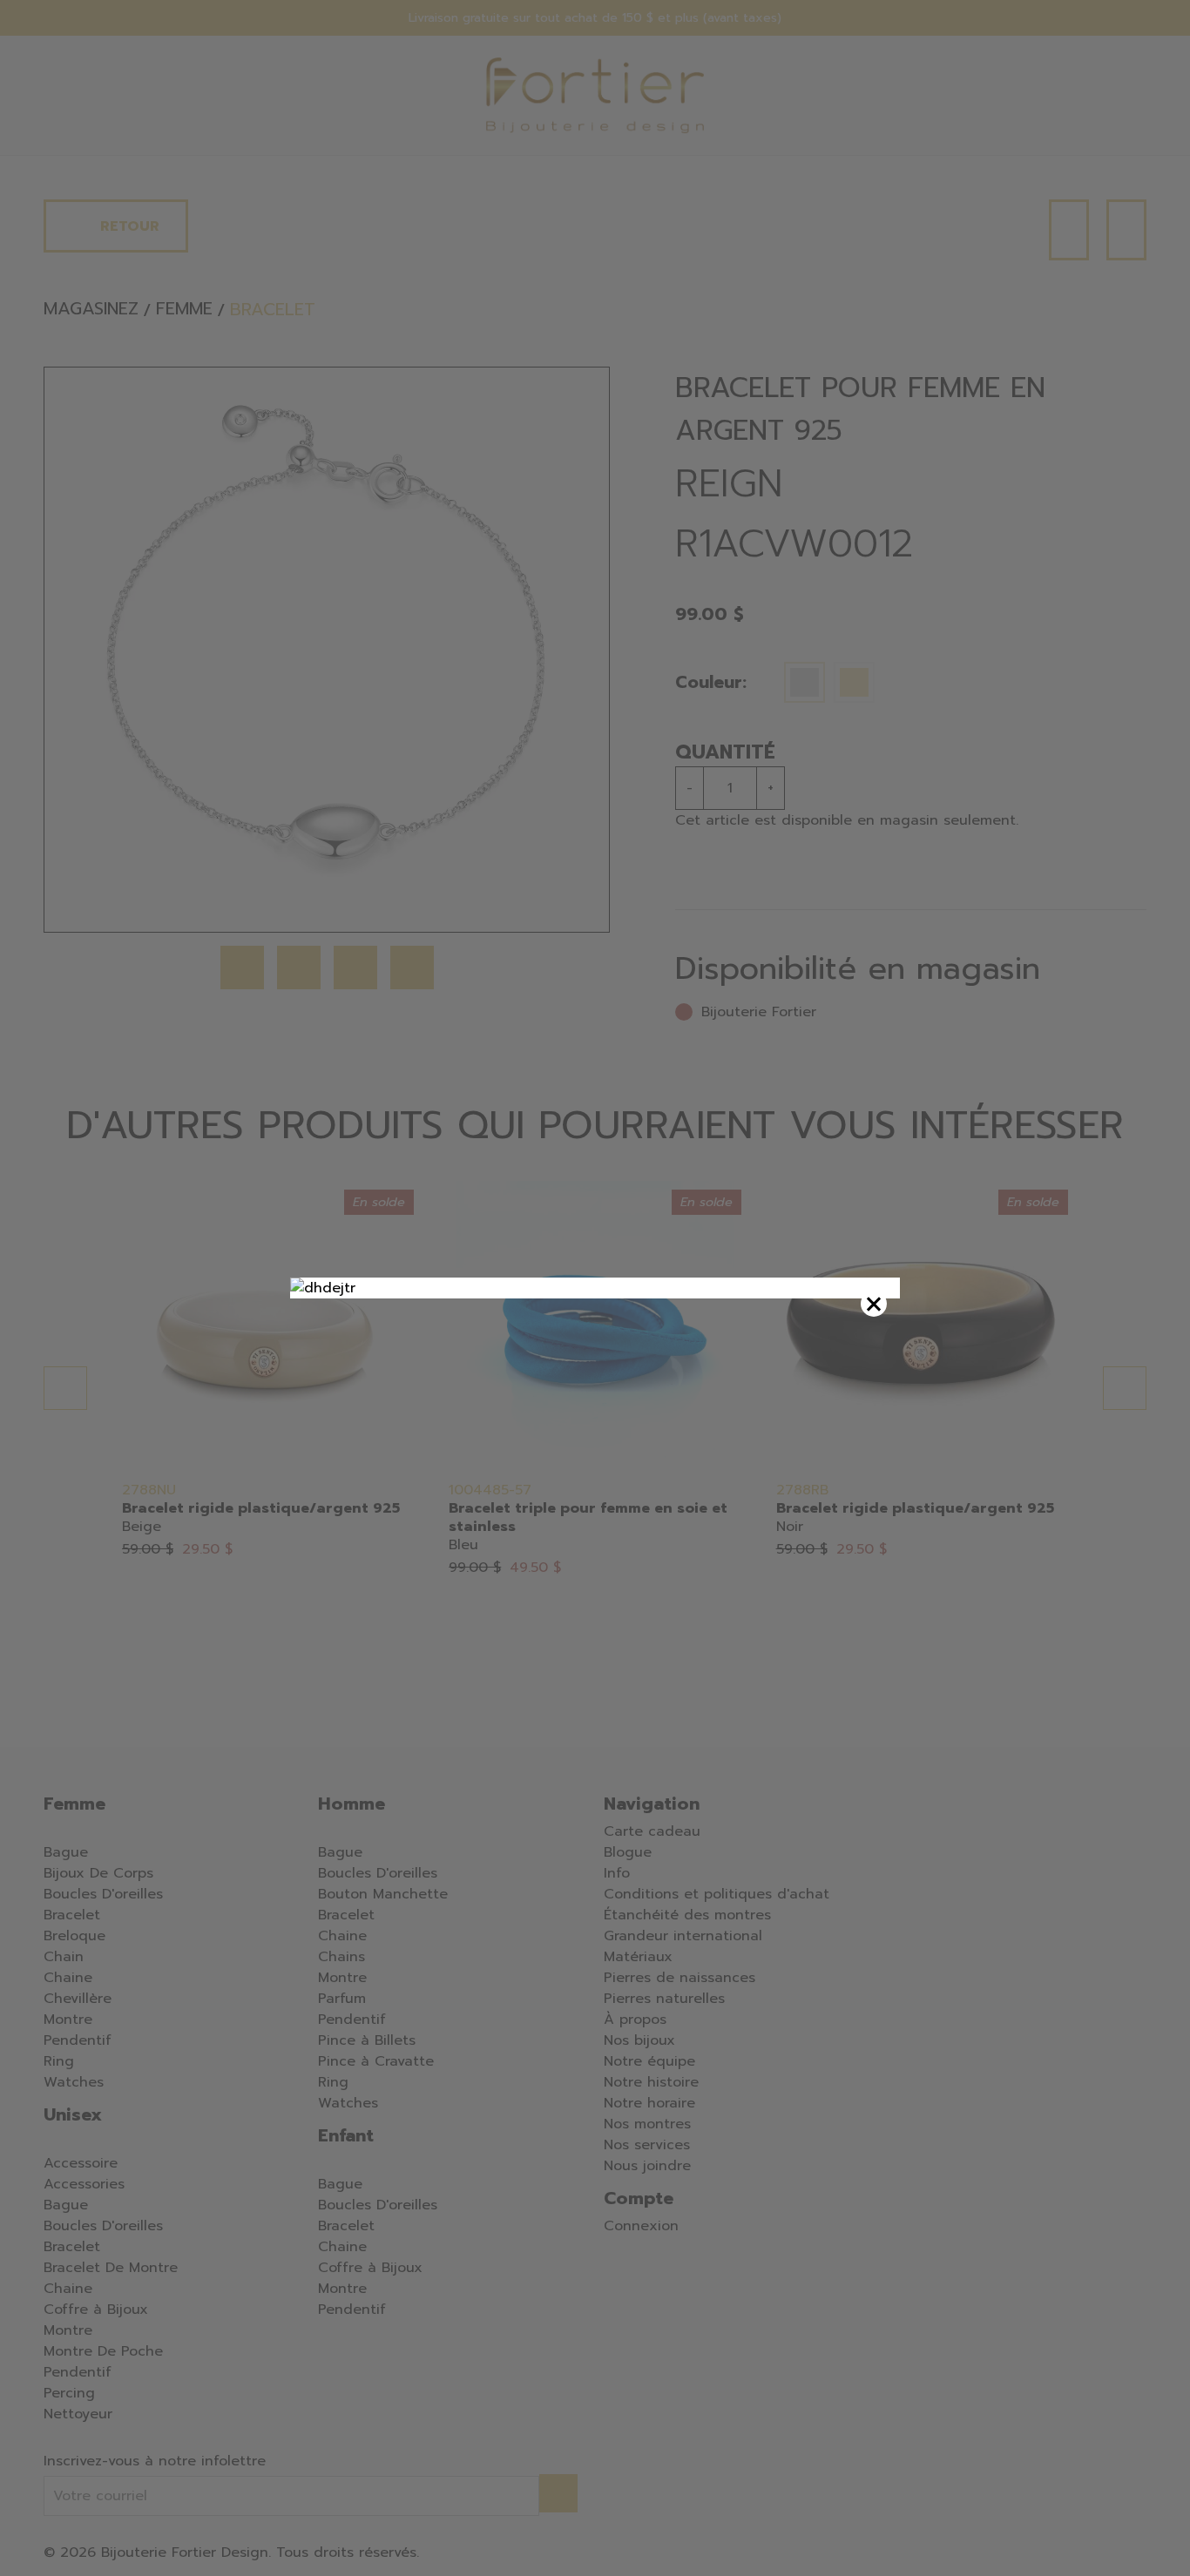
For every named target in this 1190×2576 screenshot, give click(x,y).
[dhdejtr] (595, 1288)
